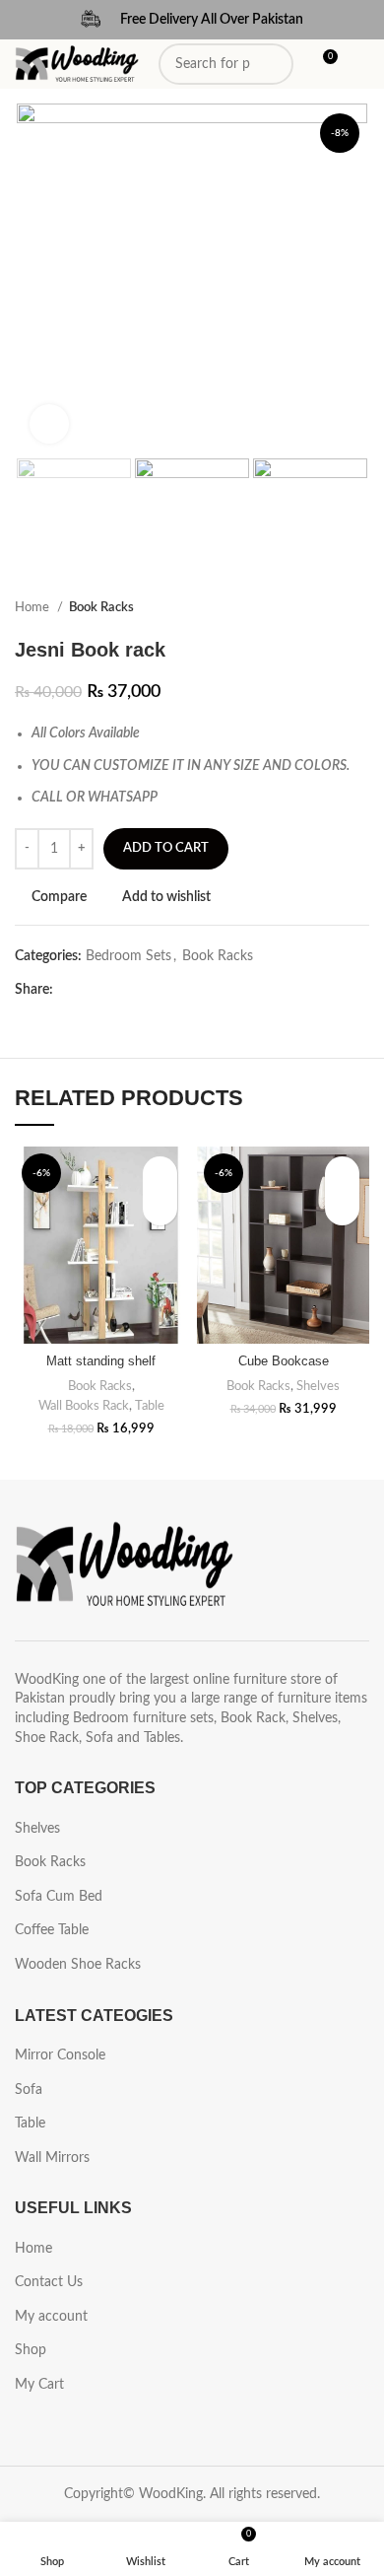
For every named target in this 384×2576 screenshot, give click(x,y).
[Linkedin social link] (137, 990)
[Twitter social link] (92, 990)
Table (150, 1406)
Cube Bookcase (284, 1361)
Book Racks (101, 607)
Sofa (29, 2090)
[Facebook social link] (69, 990)
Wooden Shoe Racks (78, 1965)
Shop (31, 2350)
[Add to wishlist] (160, 1174)
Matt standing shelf (101, 1361)
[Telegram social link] (160, 990)
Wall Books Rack (84, 1406)
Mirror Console (60, 2055)
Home (33, 607)
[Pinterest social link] (115, 990)
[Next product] (359, 608)
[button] (160, 1208)
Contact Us (49, 2282)
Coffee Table (52, 1930)
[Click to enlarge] (49, 424)
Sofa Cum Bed (59, 1897)
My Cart (39, 2385)
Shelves (318, 1386)
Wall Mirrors (52, 2158)
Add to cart (166, 848)
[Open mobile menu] (361, 64)
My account (51, 2317)
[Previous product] (320, 608)
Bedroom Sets (128, 956)
